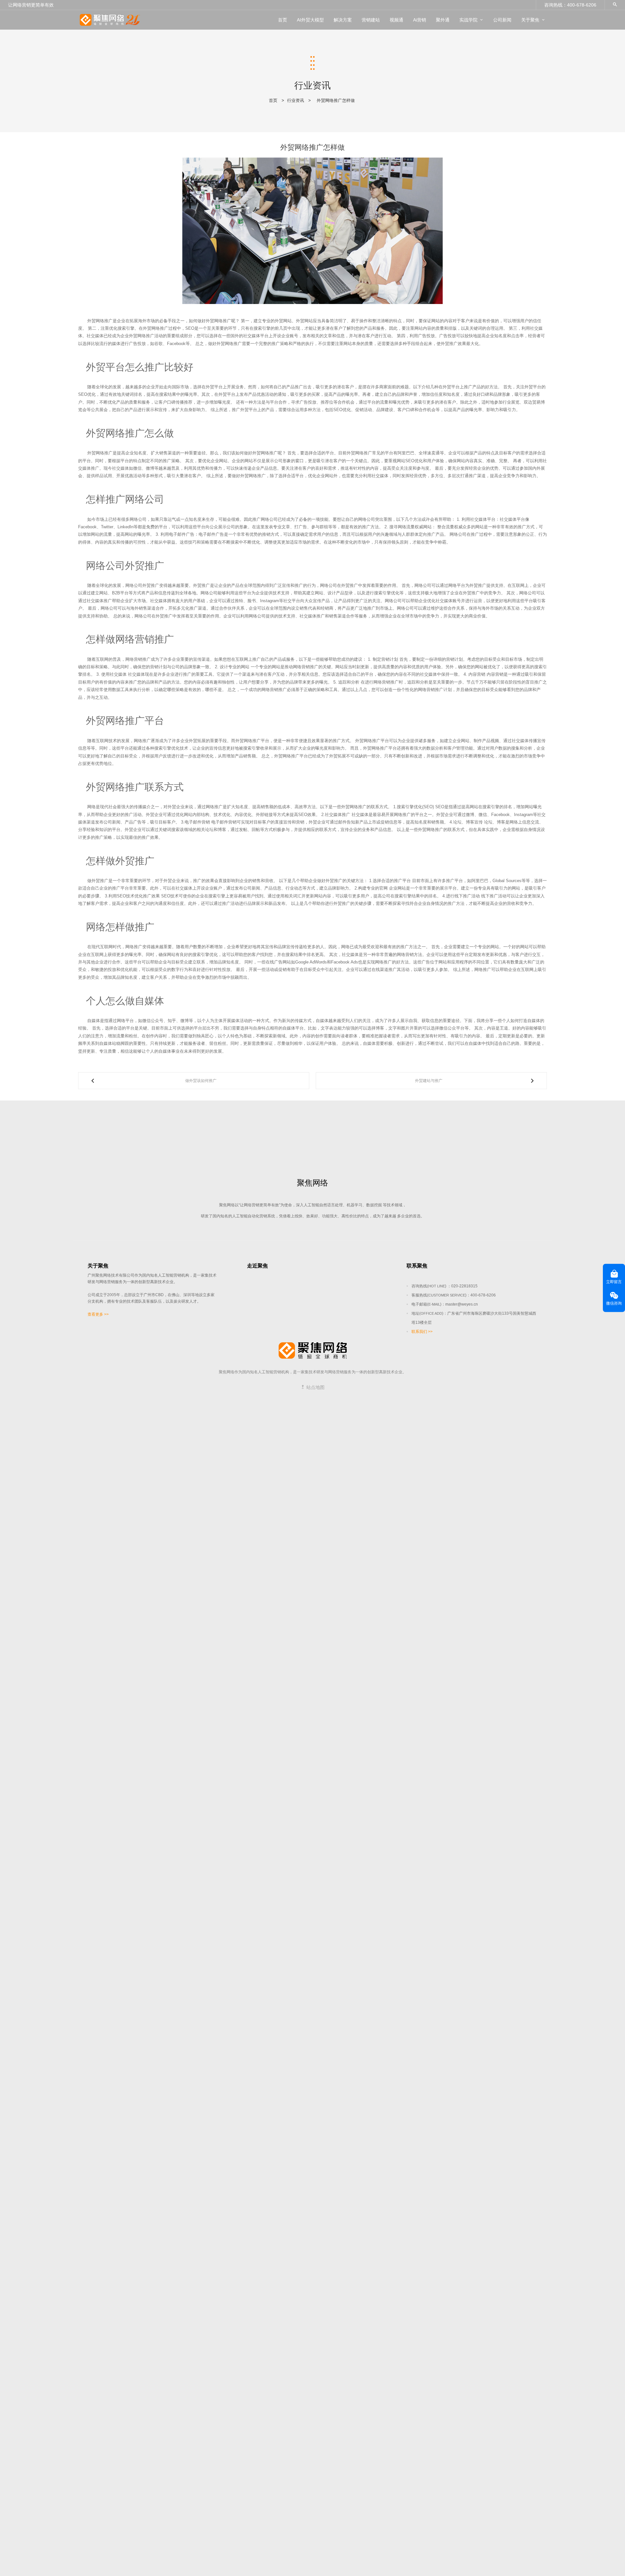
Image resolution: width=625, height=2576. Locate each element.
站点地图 (315, 1387)
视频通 (396, 20)
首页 (283, 20)
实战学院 (468, 20)
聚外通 (443, 20)
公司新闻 (502, 20)
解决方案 (343, 20)
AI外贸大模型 (310, 20)
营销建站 (371, 20)
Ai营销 (420, 20)
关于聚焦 (530, 20)
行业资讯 (296, 100)
